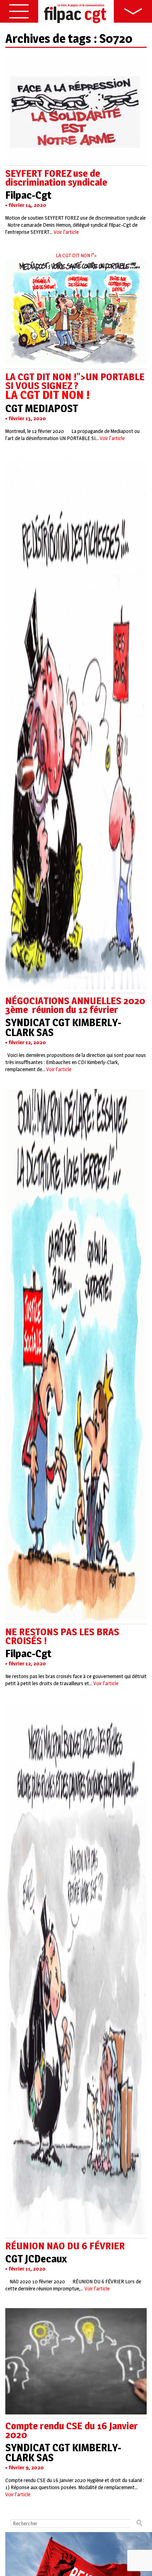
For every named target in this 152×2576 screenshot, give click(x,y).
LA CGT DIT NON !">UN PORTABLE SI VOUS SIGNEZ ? (75, 386)
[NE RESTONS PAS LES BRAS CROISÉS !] (76, 1617)
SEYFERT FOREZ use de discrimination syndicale (56, 178)
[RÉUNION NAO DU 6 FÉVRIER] (76, 2231)
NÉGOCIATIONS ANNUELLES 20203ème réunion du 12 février (75, 1005)
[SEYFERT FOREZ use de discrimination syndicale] (76, 158)
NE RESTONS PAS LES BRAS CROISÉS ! (62, 1636)
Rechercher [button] (139, 2523)
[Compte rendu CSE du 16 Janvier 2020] (76, 2411)
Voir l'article (66, 232)
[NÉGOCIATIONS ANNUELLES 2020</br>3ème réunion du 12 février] (76, 986)
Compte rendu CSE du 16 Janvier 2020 (72, 2430)
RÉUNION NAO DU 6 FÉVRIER (65, 2246)
